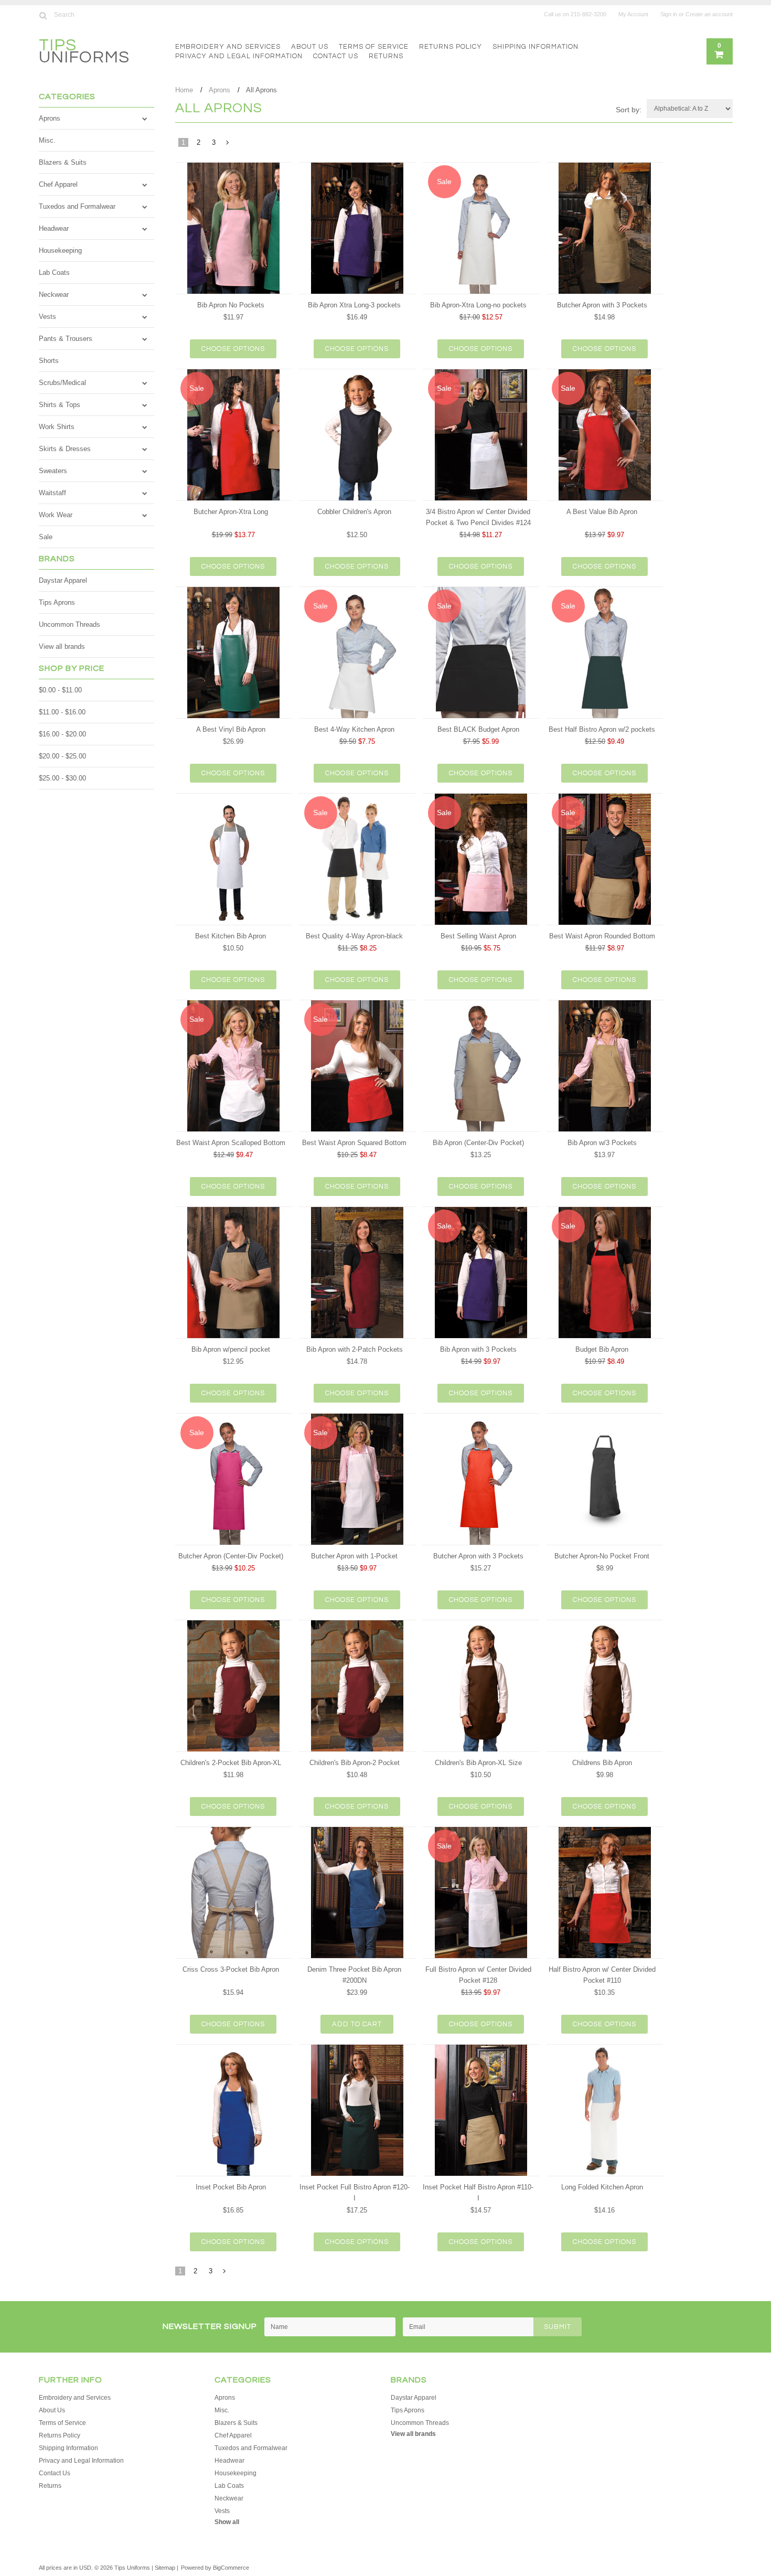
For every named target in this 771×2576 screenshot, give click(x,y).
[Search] (43, 15)
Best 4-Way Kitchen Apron (354, 729)
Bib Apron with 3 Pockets (478, 1349)
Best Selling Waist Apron (478, 936)
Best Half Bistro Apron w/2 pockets (602, 729)
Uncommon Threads (69, 624)
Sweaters (53, 471)
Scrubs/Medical (62, 383)
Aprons (50, 118)
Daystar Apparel (63, 580)
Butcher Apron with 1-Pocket (354, 1556)
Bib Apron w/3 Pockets (602, 1143)
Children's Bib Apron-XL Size (478, 1763)
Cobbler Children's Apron (354, 512)
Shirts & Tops (60, 405)
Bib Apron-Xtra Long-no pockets (478, 305)
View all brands (62, 646)
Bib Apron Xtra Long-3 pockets (354, 305)
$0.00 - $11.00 (60, 690)
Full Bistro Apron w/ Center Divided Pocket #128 (478, 1975)
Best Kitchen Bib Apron (231, 936)
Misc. (47, 140)
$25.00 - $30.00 (62, 778)
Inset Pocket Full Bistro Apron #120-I (355, 2193)
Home (184, 90)
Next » (228, 145)
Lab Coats (54, 272)
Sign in (669, 14)
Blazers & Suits (63, 162)
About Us (310, 47)
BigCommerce (231, 2568)
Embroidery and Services (228, 47)
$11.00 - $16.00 (62, 712)
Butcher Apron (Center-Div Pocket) (231, 1556)
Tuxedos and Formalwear (77, 206)
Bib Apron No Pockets (231, 305)
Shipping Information (536, 47)
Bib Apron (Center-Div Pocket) (478, 1143)
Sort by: (629, 110)
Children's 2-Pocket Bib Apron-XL (231, 1763)
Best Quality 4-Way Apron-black (354, 936)
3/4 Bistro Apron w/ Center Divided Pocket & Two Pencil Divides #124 (478, 517)
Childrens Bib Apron (602, 1763)
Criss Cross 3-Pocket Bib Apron (231, 1969)
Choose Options (233, 349)
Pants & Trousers (66, 339)
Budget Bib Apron (602, 1349)
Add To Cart (357, 2024)
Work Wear (56, 515)
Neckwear (54, 295)
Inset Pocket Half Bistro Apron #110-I (478, 2193)
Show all (227, 2522)
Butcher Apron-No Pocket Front (602, 1556)
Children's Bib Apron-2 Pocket (355, 1763)
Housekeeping (60, 250)
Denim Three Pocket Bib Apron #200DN (354, 1975)
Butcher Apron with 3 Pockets (602, 305)
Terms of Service (374, 47)
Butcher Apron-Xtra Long (231, 512)
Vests (47, 317)
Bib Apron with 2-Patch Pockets (355, 1349)
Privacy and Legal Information (239, 56)
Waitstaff (52, 493)
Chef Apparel (58, 184)
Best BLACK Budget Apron (478, 729)
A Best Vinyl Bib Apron (231, 729)
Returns (386, 56)
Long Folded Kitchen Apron (602, 2187)
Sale (46, 537)
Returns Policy (451, 47)
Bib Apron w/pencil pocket (231, 1349)
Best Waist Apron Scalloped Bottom (231, 1143)
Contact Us (336, 56)
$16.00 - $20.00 (62, 734)
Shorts (49, 361)
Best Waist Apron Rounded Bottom (602, 936)
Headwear (54, 228)
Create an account (709, 14)
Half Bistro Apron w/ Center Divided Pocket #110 (602, 1975)
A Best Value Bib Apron (602, 512)
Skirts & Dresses (65, 449)
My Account (633, 14)
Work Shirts (57, 427)
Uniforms (84, 53)
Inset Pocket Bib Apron (231, 2187)
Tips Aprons (57, 602)
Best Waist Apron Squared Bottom (354, 1143)
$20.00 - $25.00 (62, 756)
